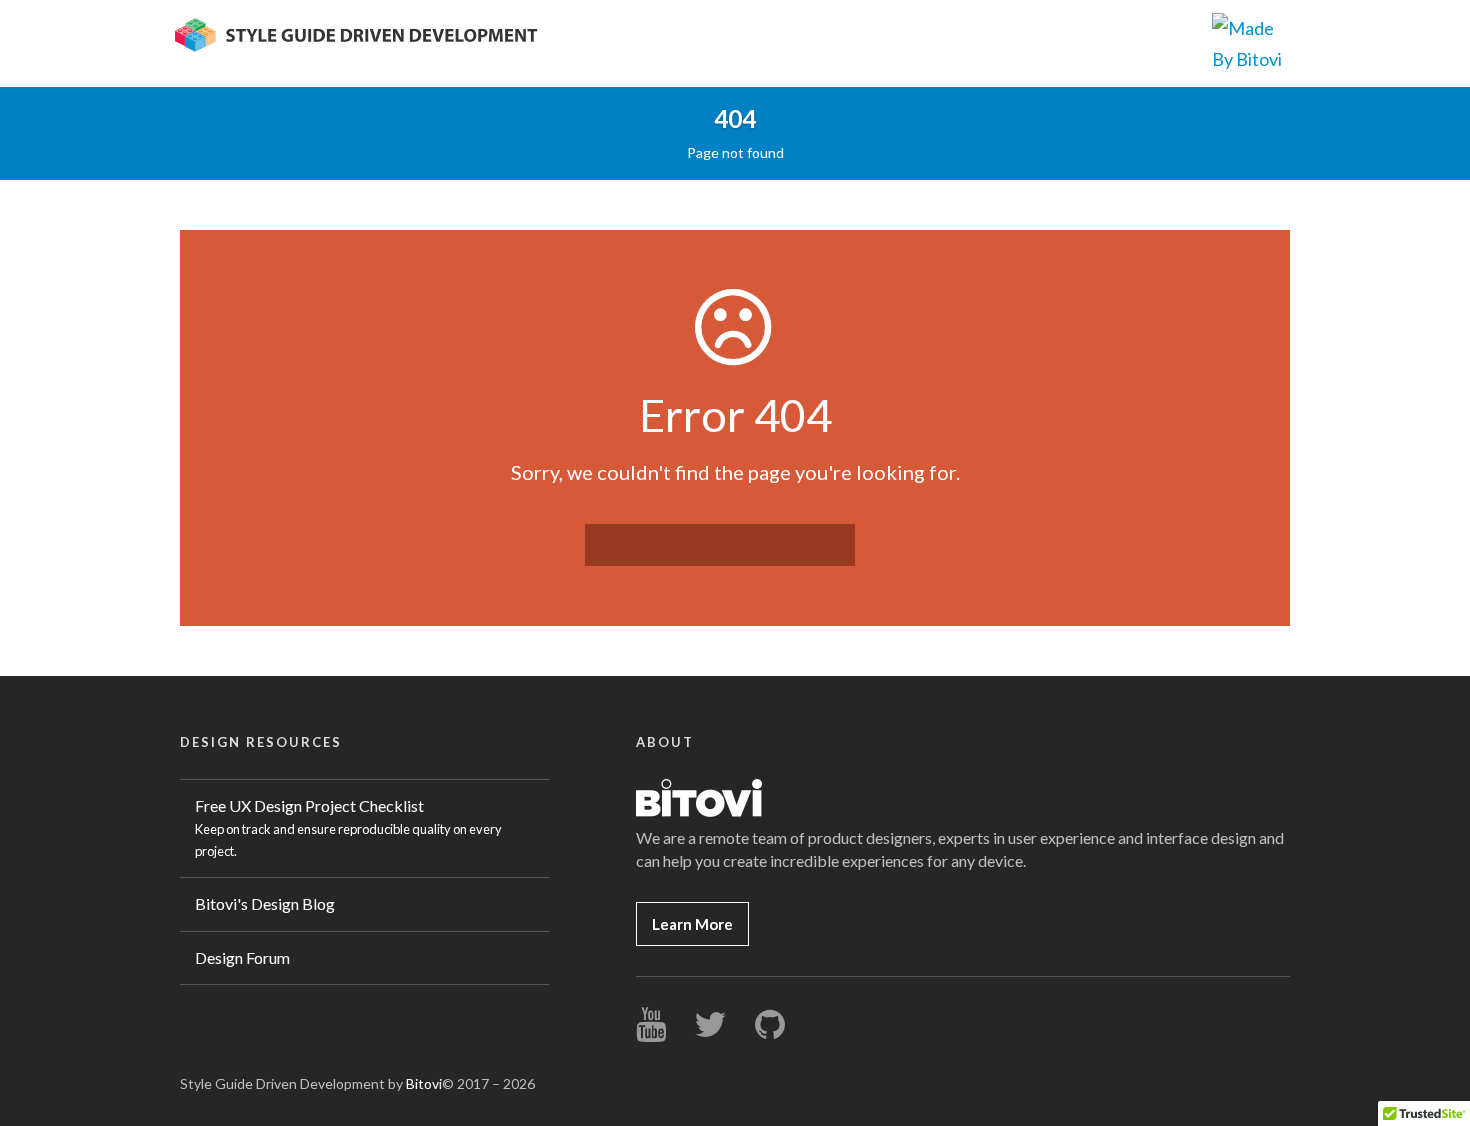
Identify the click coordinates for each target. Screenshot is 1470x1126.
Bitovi (424, 1083)
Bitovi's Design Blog (265, 903)
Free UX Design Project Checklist (348, 827)
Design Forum (242, 957)
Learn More (692, 924)
